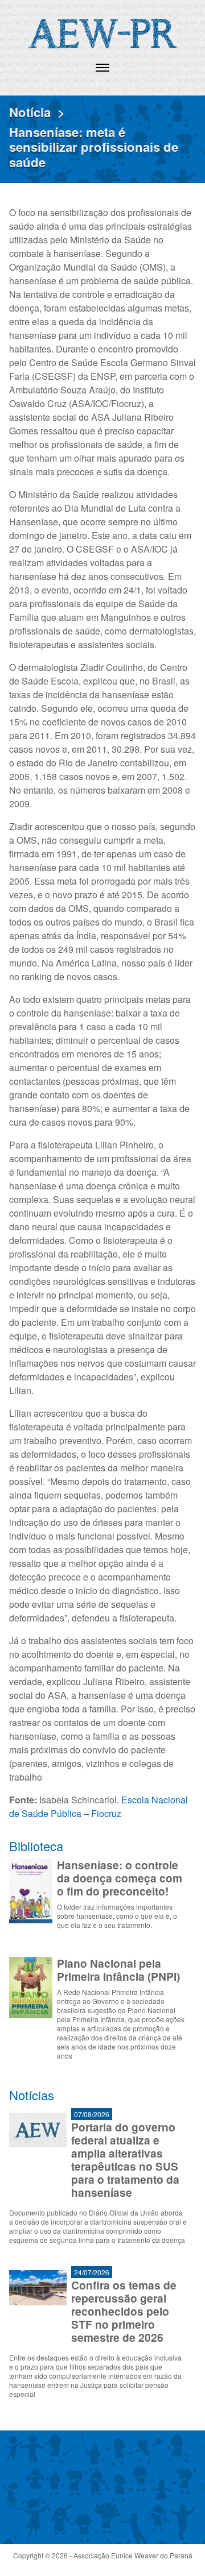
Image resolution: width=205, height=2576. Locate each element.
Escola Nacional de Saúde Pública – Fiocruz (99, 1806)
